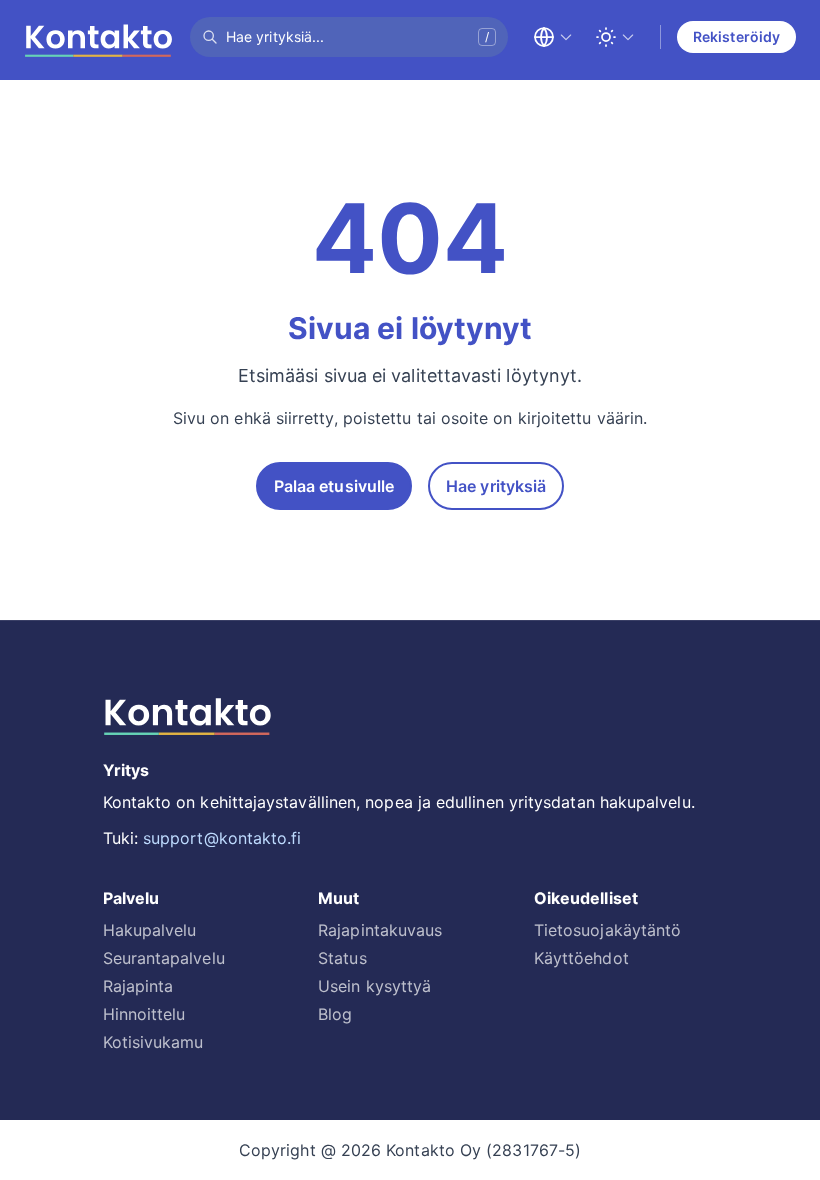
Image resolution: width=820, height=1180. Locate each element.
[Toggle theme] (615, 37)
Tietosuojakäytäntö (607, 930)
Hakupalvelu (150, 930)
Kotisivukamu (153, 1042)
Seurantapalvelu (164, 958)
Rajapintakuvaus (380, 930)
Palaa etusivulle (334, 486)
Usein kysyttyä (374, 986)
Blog (335, 1014)
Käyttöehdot (581, 958)
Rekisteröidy (736, 36)
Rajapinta (138, 986)
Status (342, 958)
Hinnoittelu (144, 1014)
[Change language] (553, 37)
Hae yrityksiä (496, 486)
